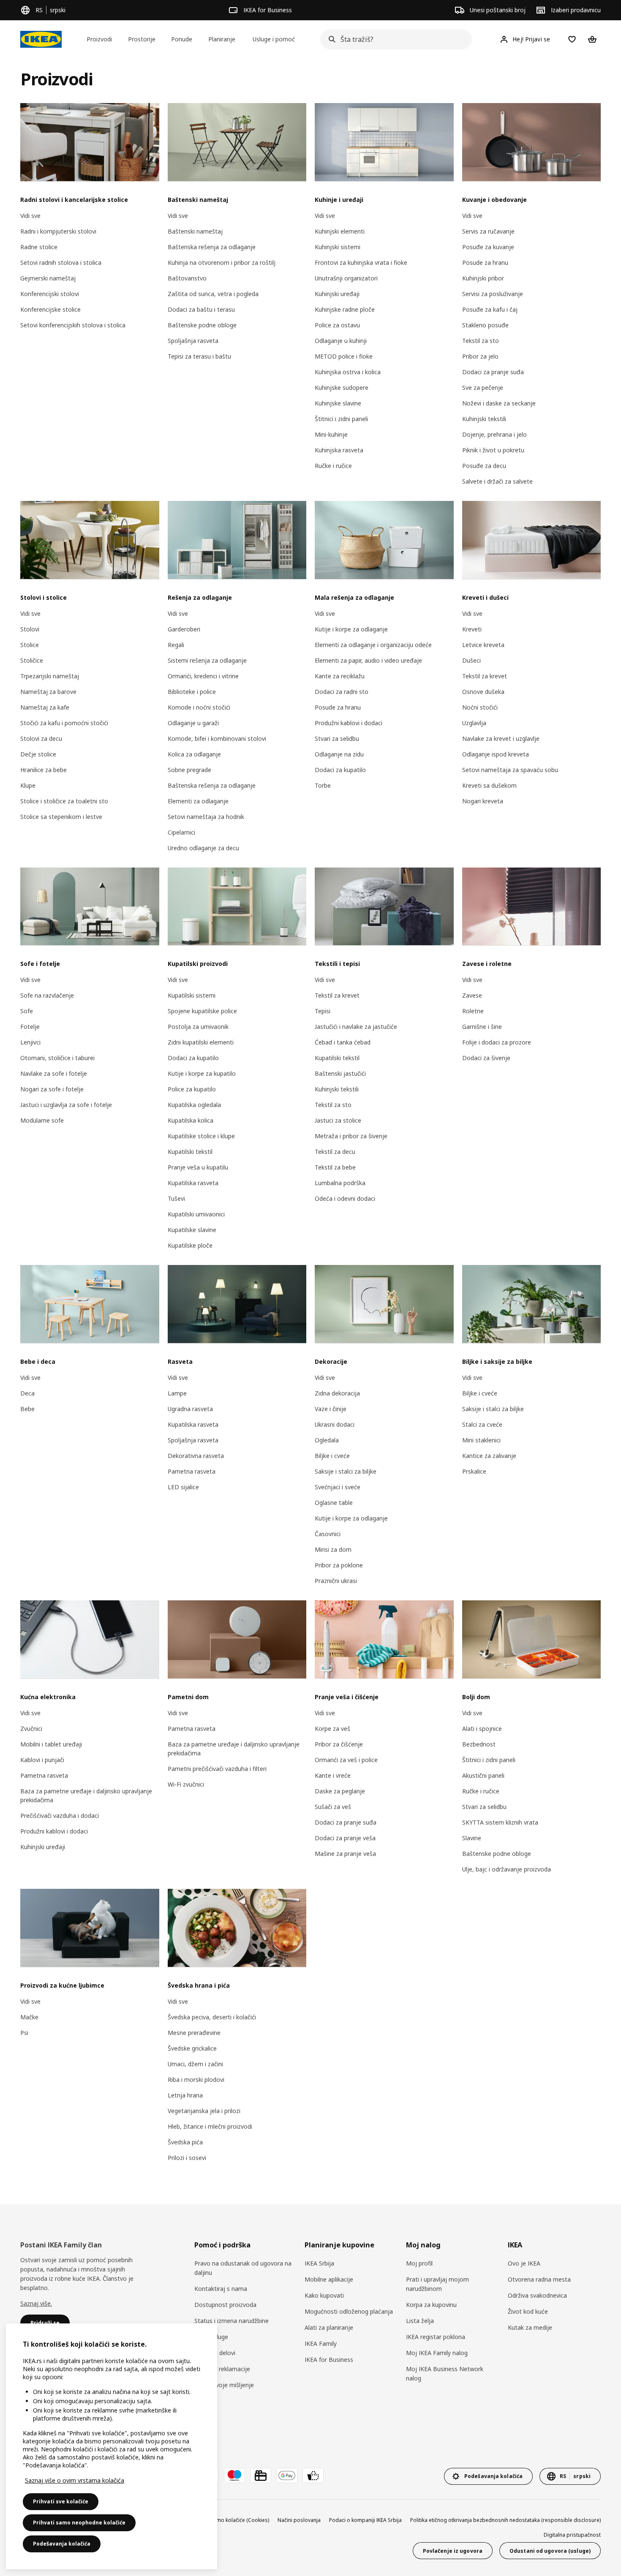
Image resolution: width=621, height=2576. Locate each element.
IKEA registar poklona (436, 2337)
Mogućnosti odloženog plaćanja (349, 2311)
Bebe (27, 1409)
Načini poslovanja (299, 2520)
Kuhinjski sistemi (338, 247)
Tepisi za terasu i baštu (199, 356)
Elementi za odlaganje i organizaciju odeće (373, 645)
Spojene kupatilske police (202, 1011)
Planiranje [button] (222, 39)
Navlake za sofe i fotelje (54, 1073)
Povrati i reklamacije (222, 2369)
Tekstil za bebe (335, 1167)
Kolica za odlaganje (194, 754)
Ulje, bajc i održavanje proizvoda (507, 1869)
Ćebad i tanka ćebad (343, 1042)
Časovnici (328, 1534)
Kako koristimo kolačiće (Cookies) (229, 2520)
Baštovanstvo (187, 278)
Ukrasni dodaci (335, 1424)
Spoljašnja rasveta (193, 341)
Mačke (29, 2017)
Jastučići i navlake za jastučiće (356, 1027)
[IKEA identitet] (41, 39)
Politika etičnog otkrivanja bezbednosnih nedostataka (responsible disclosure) (505, 2520)
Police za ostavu (337, 325)
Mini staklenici (481, 1440)
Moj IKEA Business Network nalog (445, 2373)
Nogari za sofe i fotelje (52, 1089)
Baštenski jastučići (340, 1073)
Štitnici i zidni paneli (341, 419)
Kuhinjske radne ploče (345, 309)
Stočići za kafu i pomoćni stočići (64, 723)
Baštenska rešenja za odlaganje (212, 247)
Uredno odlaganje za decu (203, 848)
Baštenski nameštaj (195, 231)
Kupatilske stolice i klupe (201, 1136)
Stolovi (30, 629)
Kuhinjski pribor (483, 278)
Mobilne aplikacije (329, 2279)
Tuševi (176, 1198)
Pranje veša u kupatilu (198, 1167)
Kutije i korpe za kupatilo (202, 1073)
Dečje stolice (38, 754)
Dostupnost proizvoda (225, 2305)
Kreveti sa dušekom (489, 785)
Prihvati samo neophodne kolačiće (79, 2523)
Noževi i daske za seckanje (499, 403)
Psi (24, 2033)
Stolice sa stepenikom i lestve (61, 817)
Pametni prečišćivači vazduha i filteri (217, 1769)
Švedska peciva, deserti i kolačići (212, 2017)
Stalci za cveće (482, 1424)
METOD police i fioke (344, 356)
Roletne (473, 1011)
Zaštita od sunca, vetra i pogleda (213, 294)
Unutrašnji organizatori (346, 278)
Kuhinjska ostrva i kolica (348, 372)
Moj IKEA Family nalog (437, 2353)
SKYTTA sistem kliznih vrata (500, 1822)
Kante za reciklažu (340, 676)
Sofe (27, 1011)
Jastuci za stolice (338, 1120)
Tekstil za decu (335, 1152)
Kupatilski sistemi (192, 995)
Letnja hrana (185, 2095)
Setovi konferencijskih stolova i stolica (73, 325)
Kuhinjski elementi (340, 231)
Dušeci (471, 660)
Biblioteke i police (192, 692)
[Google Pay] (287, 2475)
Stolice (30, 645)
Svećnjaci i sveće (338, 1487)
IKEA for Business (329, 2360)
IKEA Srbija (319, 2263)
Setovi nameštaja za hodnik (206, 817)
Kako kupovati (324, 2295)
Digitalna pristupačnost (572, 2535)
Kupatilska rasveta (193, 1183)
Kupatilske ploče (190, 1245)
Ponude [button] (182, 39)
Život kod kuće (528, 2311)
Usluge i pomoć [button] (274, 39)
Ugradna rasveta (190, 1409)
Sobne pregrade (189, 770)
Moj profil (419, 2263)
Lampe (177, 1393)
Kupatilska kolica (191, 1120)
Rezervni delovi (215, 2353)
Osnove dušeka (483, 692)
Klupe (28, 785)
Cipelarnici (181, 832)
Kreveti (472, 629)
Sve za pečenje (483, 388)
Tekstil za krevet (485, 676)
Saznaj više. (36, 2303)
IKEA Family (321, 2343)
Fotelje (30, 1027)
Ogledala (327, 1440)
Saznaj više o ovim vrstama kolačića (75, 2480)
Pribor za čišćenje (339, 1744)
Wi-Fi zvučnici (186, 1784)
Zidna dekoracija (337, 1393)
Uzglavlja (474, 723)
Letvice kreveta (483, 645)
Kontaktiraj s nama (221, 2289)
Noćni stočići (480, 707)
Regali (176, 645)
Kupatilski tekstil (190, 1152)
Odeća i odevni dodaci (345, 1198)
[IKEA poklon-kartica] (261, 2475)
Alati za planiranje (329, 2327)
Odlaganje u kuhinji (341, 341)
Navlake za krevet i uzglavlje (501, 739)
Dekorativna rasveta (196, 1456)
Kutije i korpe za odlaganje (351, 629)
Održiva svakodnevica (537, 2295)
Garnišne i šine (482, 1027)
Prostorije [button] (142, 39)
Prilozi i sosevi (187, 2158)
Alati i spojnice (482, 1729)
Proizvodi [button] (99, 39)
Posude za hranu (485, 262)
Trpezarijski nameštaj (50, 676)
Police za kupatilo (192, 1089)
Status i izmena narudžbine (232, 2321)
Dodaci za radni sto (342, 692)
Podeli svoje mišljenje (224, 2385)
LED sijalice (183, 1487)
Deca (27, 1393)
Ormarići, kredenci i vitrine (203, 676)
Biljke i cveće (332, 1456)
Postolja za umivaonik (198, 1027)
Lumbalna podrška (340, 1183)
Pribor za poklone (339, 1565)
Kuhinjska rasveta (339, 450)
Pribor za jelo (480, 356)
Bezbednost (479, 1744)
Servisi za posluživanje (493, 294)
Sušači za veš (333, 1807)
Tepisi (323, 1011)
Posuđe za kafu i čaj (490, 309)
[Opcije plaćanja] (313, 2475)
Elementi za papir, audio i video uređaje (368, 660)
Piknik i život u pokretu (493, 450)
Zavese (472, 995)
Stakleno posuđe (485, 325)
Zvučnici (31, 1729)
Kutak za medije (530, 2327)
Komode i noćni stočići (199, 707)
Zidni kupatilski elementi (201, 1042)
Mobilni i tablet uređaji (51, 1744)
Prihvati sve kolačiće (61, 2501)
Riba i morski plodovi (196, 2080)
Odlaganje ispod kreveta (496, 754)
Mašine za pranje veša (345, 1854)
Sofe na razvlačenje (47, 995)
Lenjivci (30, 1042)
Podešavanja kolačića (62, 2544)
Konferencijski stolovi (50, 294)
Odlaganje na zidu (339, 754)
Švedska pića (185, 2142)
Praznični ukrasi (336, 1581)
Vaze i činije (331, 1409)
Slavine (472, 1838)
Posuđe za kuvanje (488, 247)
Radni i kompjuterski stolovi (58, 231)
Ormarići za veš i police (346, 1760)
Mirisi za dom (333, 1549)
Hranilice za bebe (44, 770)
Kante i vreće (333, 1775)
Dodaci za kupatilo (340, 770)
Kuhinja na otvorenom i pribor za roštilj (222, 262)
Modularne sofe (42, 1120)
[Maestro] (234, 2475)
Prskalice (474, 1471)
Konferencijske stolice (50, 309)
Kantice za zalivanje (489, 1456)
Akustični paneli (483, 1775)
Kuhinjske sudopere (342, 388)
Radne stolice (39, 247)
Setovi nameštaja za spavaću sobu (510, 770)
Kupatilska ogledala (194, 1105)
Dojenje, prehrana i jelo (494, 434)
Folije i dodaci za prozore (497, 1042)
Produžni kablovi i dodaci (349, 723)
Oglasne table (334, 1503)
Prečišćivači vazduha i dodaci (60, 1816)
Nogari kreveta (483, 801)
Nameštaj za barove (48, 692)
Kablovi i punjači (42, 1760)
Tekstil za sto (481, 341)
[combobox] (394, 39)
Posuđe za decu (484, 466)
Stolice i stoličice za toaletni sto (64, 801)
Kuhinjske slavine (338, 403)
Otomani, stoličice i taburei (57, 1058)
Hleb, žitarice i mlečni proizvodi (210, 2126)
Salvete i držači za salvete (497, 481)
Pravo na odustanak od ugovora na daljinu (243, 2268)
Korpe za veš (332, 1729)
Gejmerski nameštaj (48, 278)
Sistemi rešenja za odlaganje (207, 660)
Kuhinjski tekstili (484, 419)
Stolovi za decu (41, 739)
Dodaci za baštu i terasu (201, 309)
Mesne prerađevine (194, 2033)
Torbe (323, 785)
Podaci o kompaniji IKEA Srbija (365, 2520)
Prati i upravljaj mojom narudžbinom (437, 2284)
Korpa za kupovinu (431, 2305)
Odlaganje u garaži (193, 723)
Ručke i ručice (333, 466)
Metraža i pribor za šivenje (351, 1136)
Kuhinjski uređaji (337, 294)
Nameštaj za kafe (45, 707)
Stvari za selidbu (337, 739)
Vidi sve (30, 216)
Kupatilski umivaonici (196, 1214)
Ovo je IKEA (524, 2263)
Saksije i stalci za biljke (346, 1471)
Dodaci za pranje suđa (493, 372)
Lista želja (420, 2321)
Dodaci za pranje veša (345, 1838)
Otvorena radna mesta (539, 2279)
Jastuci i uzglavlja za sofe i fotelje (66, 1105)
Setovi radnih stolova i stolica (61, 262)
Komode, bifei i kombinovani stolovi (217, 739)
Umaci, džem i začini (195, 2064)
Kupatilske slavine (192, 1230)
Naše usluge (211, 2337)
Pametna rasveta (192, 1471)
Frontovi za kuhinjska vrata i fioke (361, 262)
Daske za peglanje (340, 1791)
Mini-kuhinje (331, 434)
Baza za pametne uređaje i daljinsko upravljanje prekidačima (86, 1795)
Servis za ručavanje (488, 231)
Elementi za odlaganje (198, 801)
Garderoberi (184, 629)
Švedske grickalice (192, 2048)
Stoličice (32, 660)
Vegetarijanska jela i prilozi (204, 2111)
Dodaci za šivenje (486, 1058)
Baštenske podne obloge (202, 325)
